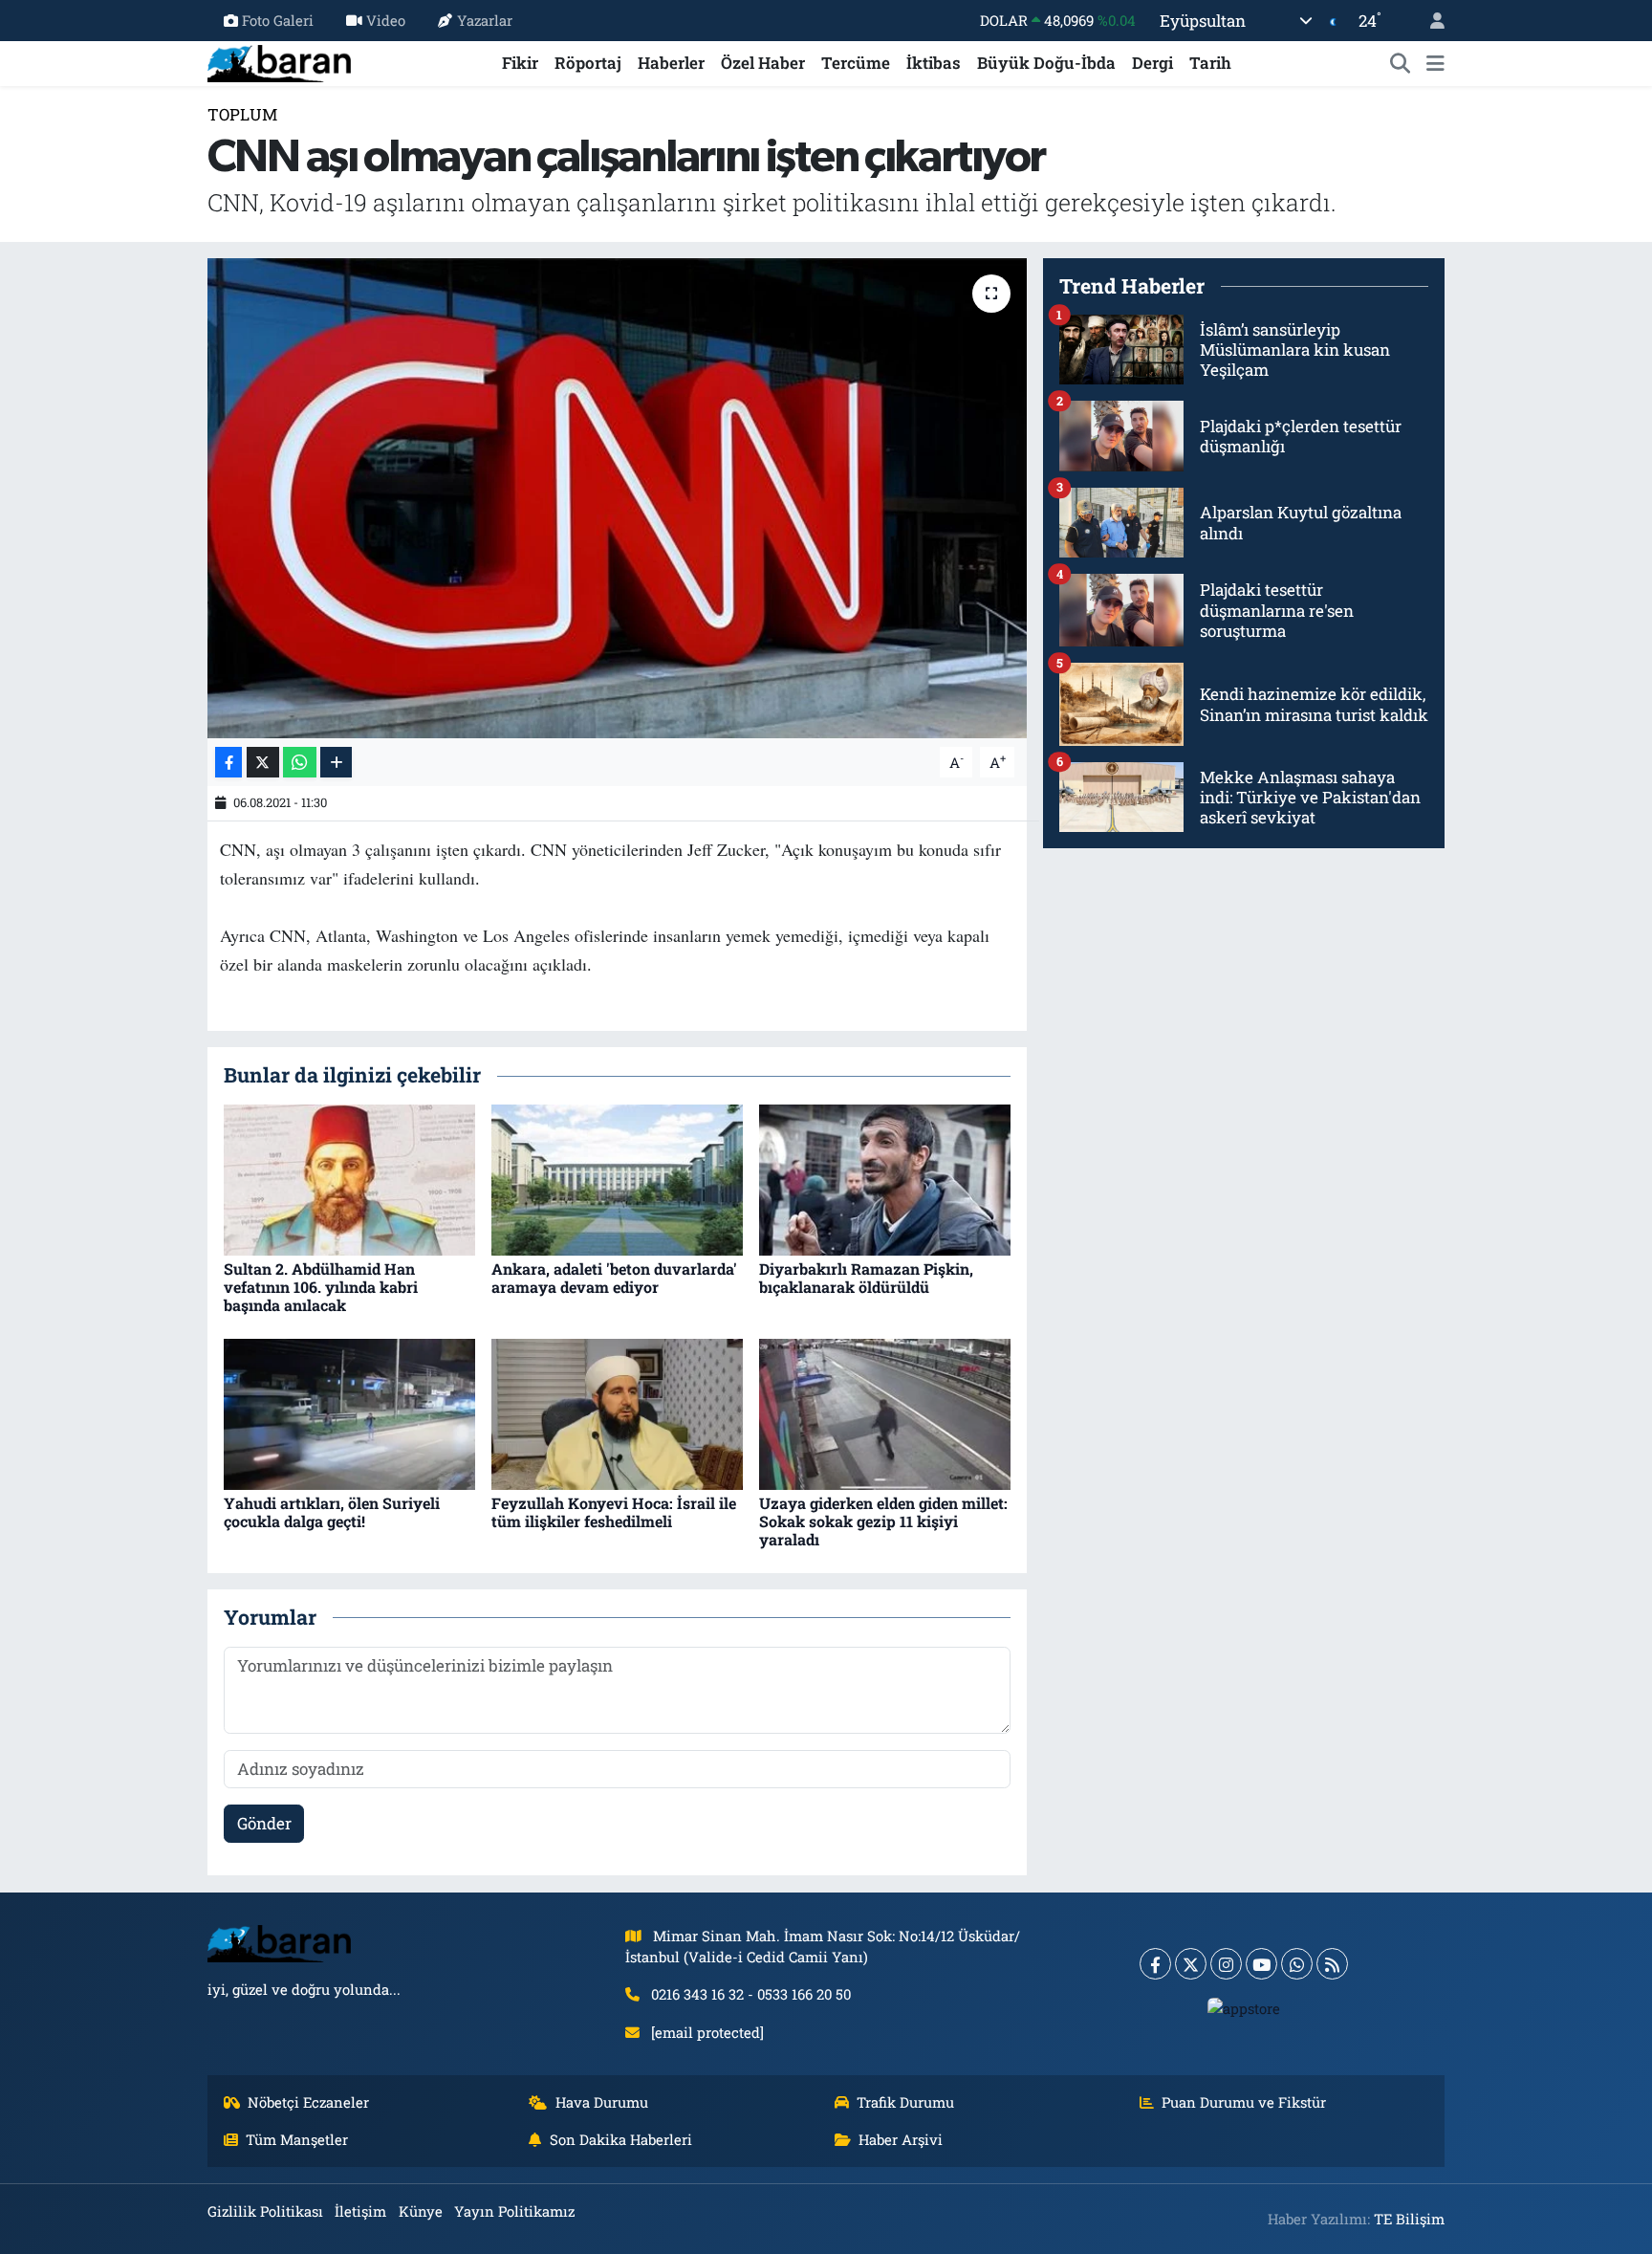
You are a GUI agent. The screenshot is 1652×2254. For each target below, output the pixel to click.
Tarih (1210, 63)
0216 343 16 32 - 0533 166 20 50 (751, 1994)
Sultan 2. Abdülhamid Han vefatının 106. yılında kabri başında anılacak (321, 1287)
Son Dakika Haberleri (621, 2139)
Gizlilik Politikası (265, 2211)
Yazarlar (485, 20)
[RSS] (1332, 1964)
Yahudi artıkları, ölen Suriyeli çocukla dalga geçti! (332, 1512)
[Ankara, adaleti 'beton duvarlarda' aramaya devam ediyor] (617, 1178)
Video (386, 20)
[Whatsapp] (1297, 1964)
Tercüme (856, 63)
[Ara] (1401, 63)
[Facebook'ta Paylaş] (228, 763)
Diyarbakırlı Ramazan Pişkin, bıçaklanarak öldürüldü (866, 1278)
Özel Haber (763, 63)
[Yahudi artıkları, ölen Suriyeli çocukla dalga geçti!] (349, 1412)
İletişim (360, 2211)
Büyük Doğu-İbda (1046, 63)
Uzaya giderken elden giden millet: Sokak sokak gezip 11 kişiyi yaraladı (883, 1521)
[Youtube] (1261, 1964)
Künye (421, 2211)
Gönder (264, 1823)
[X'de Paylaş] (263, 763)
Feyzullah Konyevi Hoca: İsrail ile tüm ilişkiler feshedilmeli (614, 1512)
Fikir (520, 63)
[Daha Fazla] (336, 763)
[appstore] (1244, 2007)
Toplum (242, 114)
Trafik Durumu (905, 2102)
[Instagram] (1226, 1964)
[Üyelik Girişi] (1429, 21)
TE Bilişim (1409, 2219)
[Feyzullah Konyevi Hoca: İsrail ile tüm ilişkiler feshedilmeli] (617, 1412)
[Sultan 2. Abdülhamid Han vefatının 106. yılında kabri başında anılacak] (349, 1178)
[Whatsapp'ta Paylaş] (300, 763)
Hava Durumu (602, 2102)
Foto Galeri (278, 20)
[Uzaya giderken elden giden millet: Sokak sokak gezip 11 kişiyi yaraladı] (885, 1412)
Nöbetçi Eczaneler (308, 2102)
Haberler (671, 63)
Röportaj (588, 63)
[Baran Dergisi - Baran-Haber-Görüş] (279, 61)
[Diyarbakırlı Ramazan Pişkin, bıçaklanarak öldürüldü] (885, 1178)
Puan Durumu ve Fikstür (1244, 2102)
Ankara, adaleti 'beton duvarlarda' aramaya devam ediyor (614, 1278)
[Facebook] (1155, 1964)
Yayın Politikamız (514, 2211)
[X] (1191, 1964)
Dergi (1152, 63)
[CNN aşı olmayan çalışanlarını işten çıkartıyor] (617, 498)
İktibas (934, 63)
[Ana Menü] (1435, 63)
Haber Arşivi (901, 2139)
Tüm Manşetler (297, 2139)
